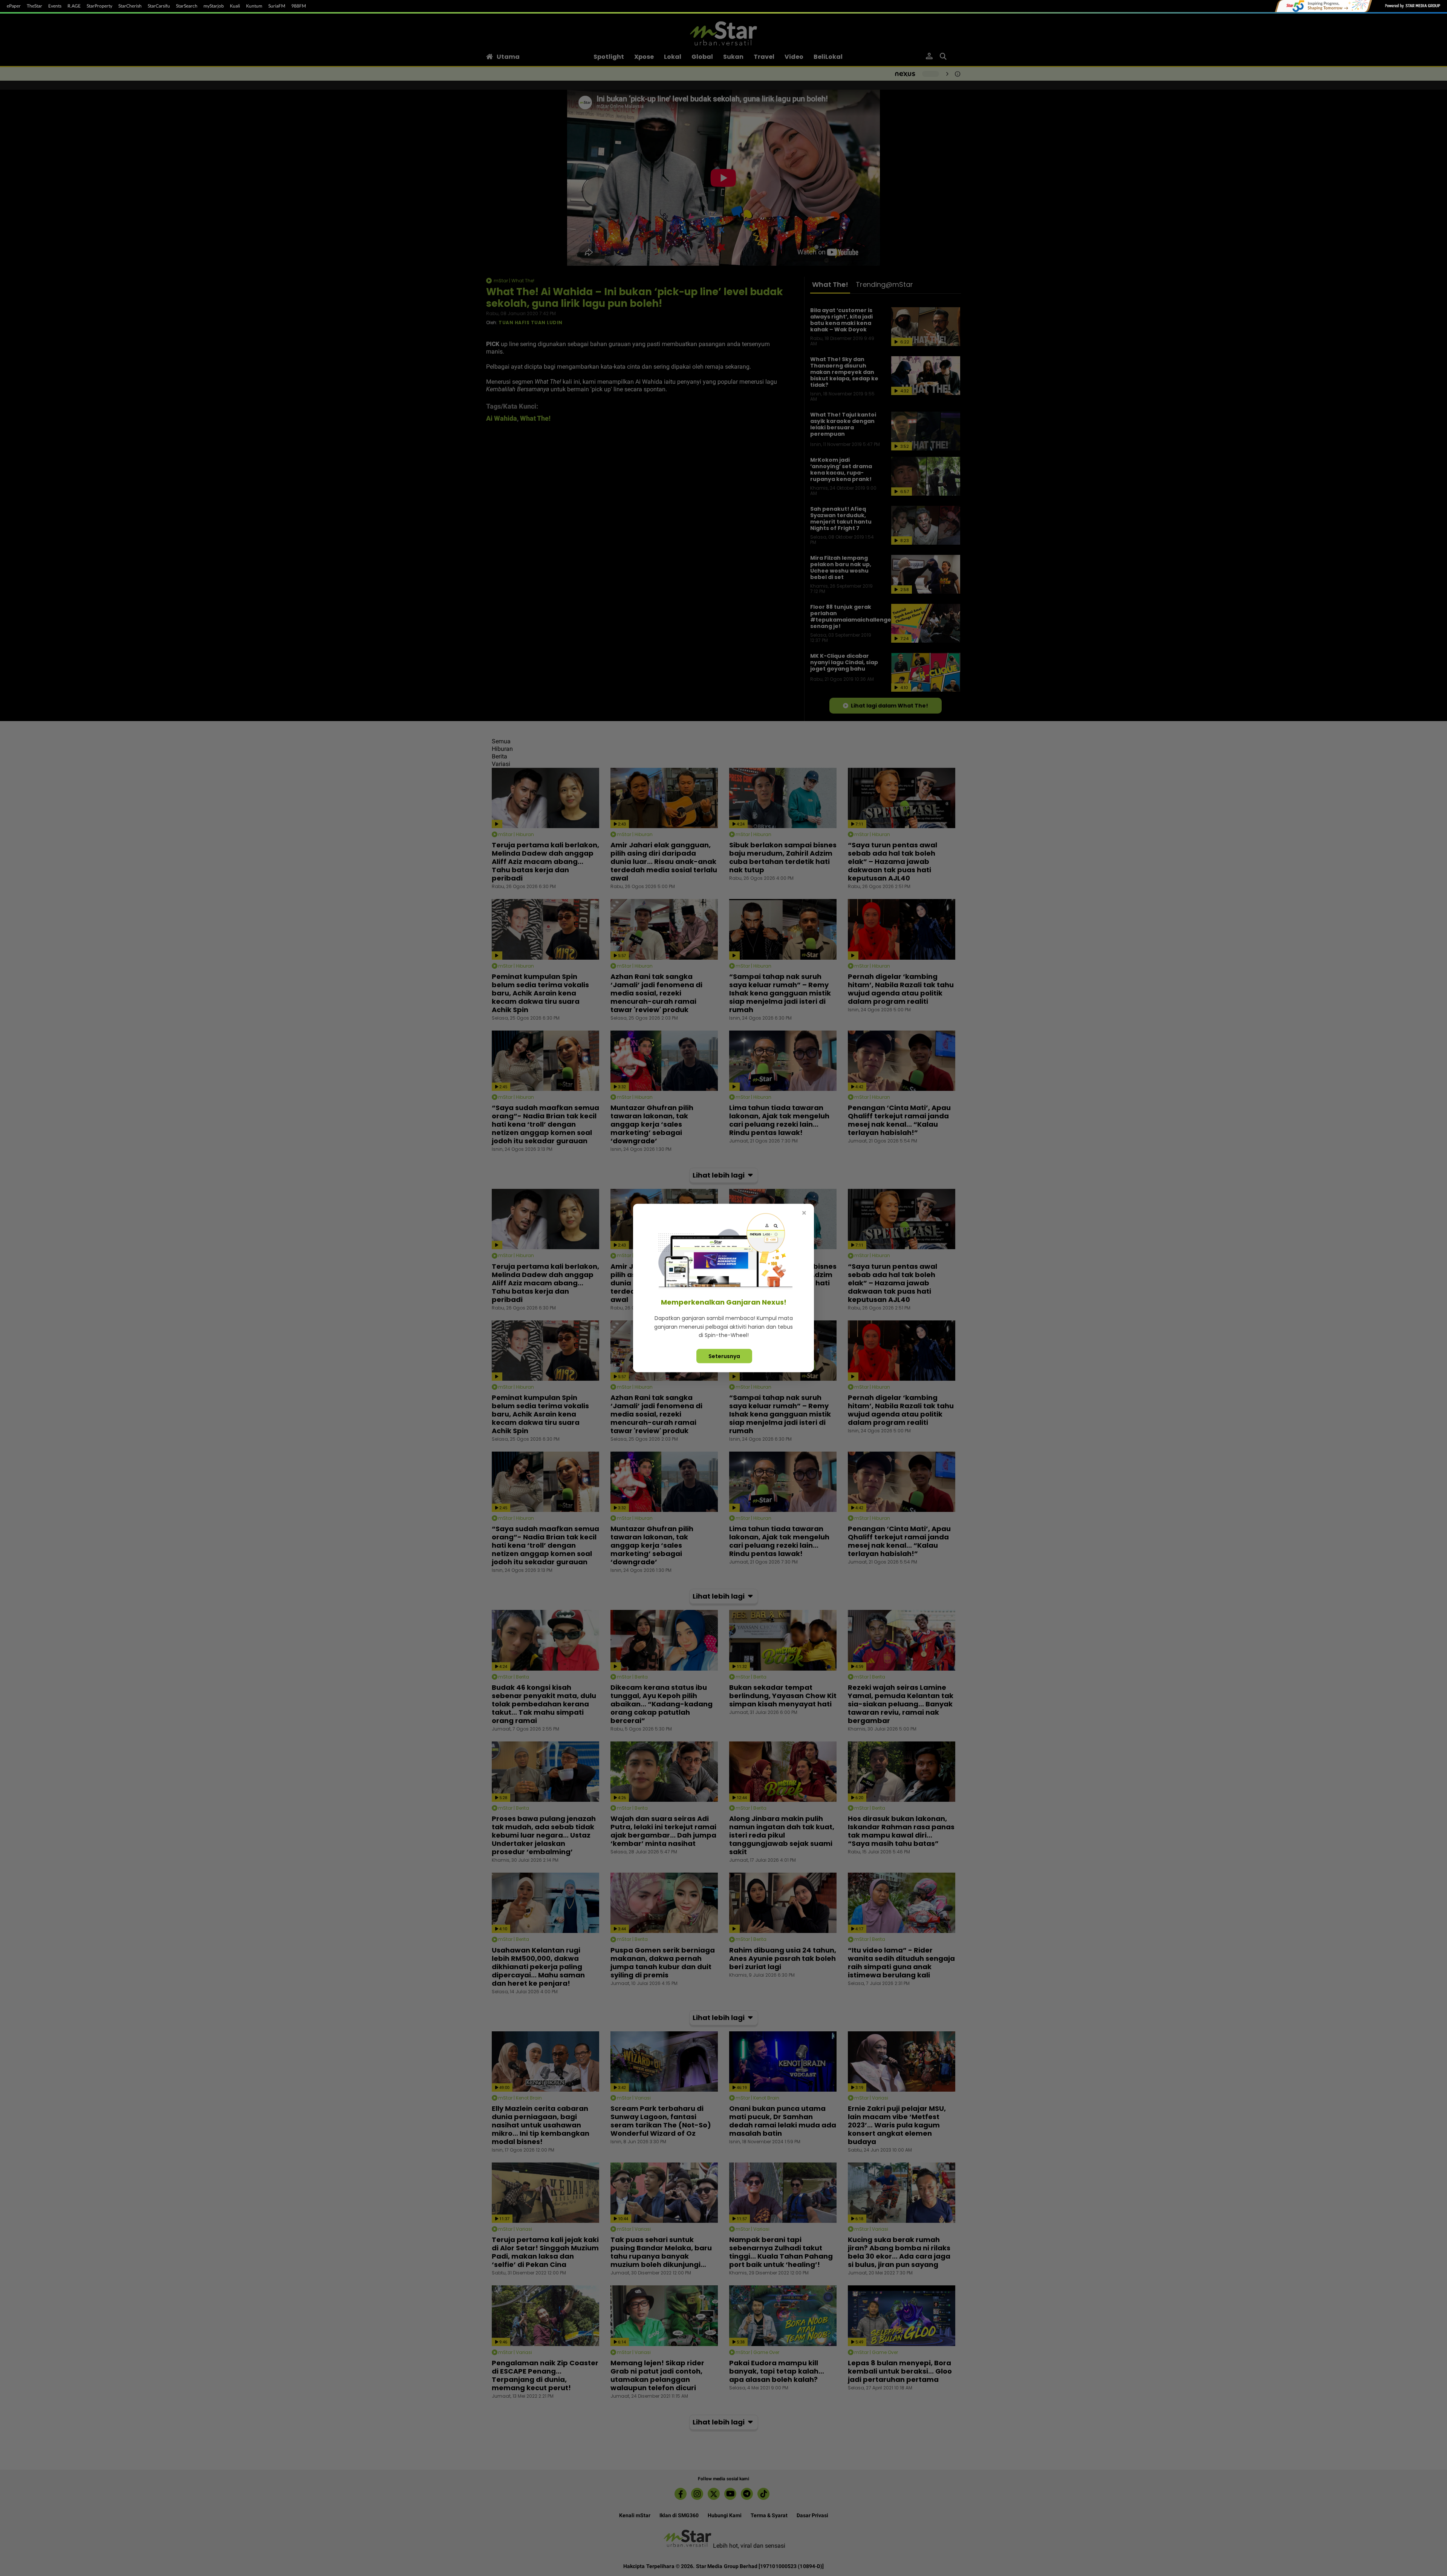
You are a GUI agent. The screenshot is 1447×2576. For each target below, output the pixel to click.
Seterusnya (724, 1356)
